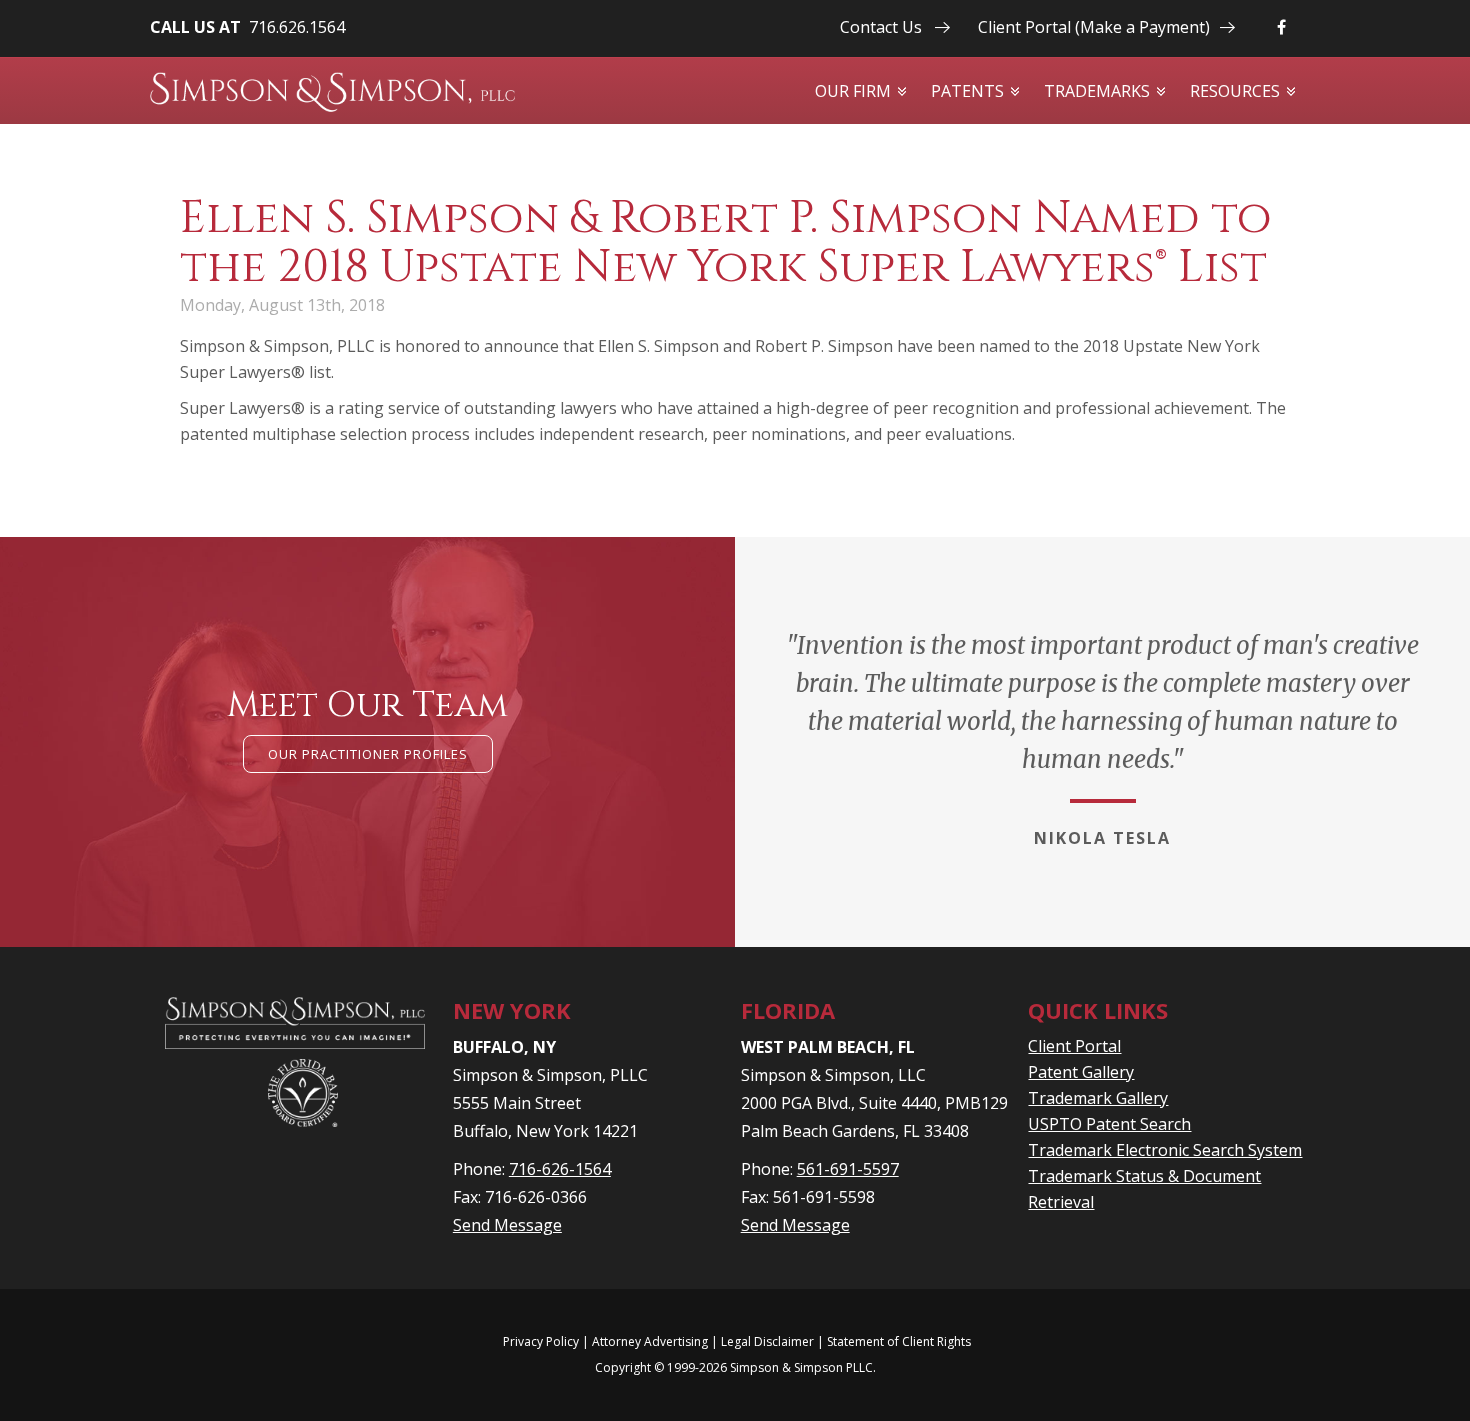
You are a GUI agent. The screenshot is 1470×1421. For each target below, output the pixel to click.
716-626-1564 (560, 1169)
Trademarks (1097, 91)
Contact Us (881, 27)
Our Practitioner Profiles (368, 754)
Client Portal (1074, 1046)
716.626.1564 (297, 27)
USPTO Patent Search (1109, 1124)
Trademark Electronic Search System (1165, 1150)
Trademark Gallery (1098, 1098)
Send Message (507, 1225)
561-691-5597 (848, 1169)
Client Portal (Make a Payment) (1094, 27)
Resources (1235, 91)
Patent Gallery (1081, 1072)
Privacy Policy (541, 1341)
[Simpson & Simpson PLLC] (332, 92)
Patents (967, 91)
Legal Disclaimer (767, 1341)
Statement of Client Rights (899, 1341)
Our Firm (853, 91)
